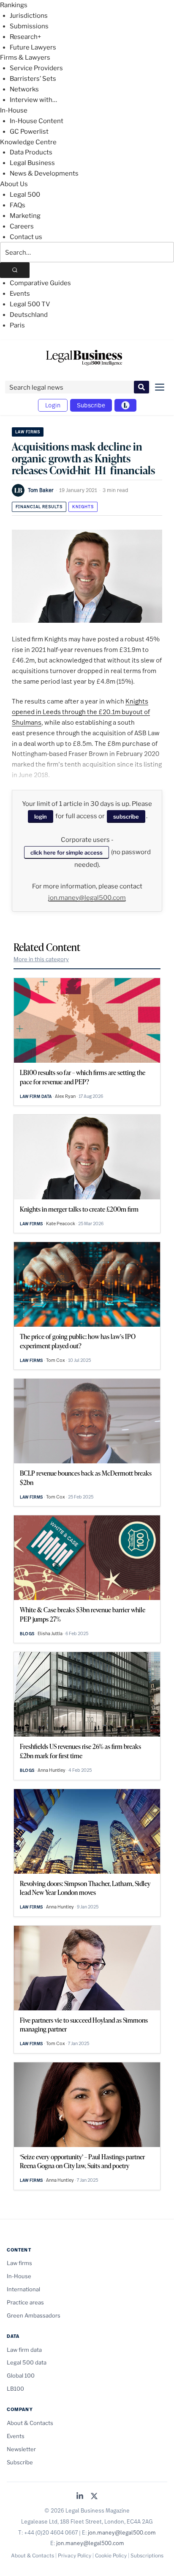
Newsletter (21, 2449)
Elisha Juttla (50, 1633)
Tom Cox (56, 1360)
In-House (14, 110)
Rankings (14, 5)
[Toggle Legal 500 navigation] (125, 405)
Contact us (26, 237)
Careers (22, 226)
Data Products (31, 152)
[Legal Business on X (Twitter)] (94, 2497)
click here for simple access (67, 852)
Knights (83, 507)
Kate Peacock (61, 1223)
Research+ (25, 37)
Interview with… (33, 100)
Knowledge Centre (28, 142)
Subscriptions (147, 2555)
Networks (24, 89)
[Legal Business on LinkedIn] (80, 2497)
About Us (14, 184)
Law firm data (36, 1096)
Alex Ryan (65, 1096)
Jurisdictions (29, 16)
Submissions (29, 26)
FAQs (18, 205)
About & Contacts (30, 2423)
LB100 (15, 2389)
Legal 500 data (27, 2362)
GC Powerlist (29, 132)
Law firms (28, 432)
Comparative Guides (40, 283)
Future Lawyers (33, 47)
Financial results (39, 507)
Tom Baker (41, 490)
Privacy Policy (75, 2555)
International (23, 2289)
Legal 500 (25, 195)
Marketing (25, 216)
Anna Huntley (52, 1770)
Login (53, 405)
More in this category (41, 959)
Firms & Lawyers (25, 58)
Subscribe (91, 405)
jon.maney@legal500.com (87, 898)
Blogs (27, 1634)
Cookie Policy (111, 2555)
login (41, 817)
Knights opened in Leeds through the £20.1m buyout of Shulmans (81, 712)
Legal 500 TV (30, 304)
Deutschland (29, 315)
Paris (17, 325)
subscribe (126, 817)
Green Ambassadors (34, 2315)
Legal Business (32, 163)
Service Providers (36, 68)
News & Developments (44, 173)
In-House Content (37, 121)
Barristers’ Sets (33, 79)
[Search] (15, 270)
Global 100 (21, 2375)
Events (20, 294)
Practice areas (25, 2302)
